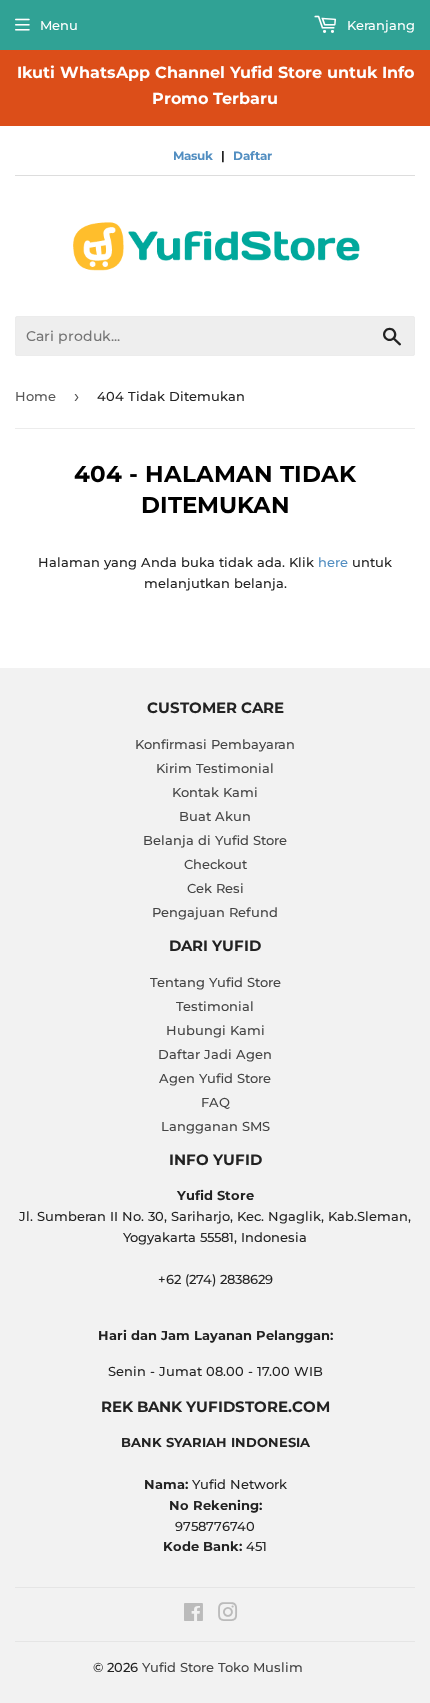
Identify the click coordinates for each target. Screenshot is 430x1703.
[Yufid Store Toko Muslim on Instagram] (228, 1615)
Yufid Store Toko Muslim (222, 1667)
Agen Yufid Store (215, 1078)
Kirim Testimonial (215, 768)
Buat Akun (215, 816)
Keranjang (379, 25)
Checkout (215, 864)
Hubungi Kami (215, 1030)
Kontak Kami (215, 792)
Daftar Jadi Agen (215, 1054)
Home (35, 396)
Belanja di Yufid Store (215, 840)
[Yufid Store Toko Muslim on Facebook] (193, 1615)
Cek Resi (215, 888)
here (333, 562)
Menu (59, 25)
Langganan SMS (215, 1126)
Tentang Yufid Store (215, 982)
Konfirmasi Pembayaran (215, 744)
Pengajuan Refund (215, 912)
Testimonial (215, 1006)
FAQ (215, 1102)
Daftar (252, 155)
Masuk (193, 155)
